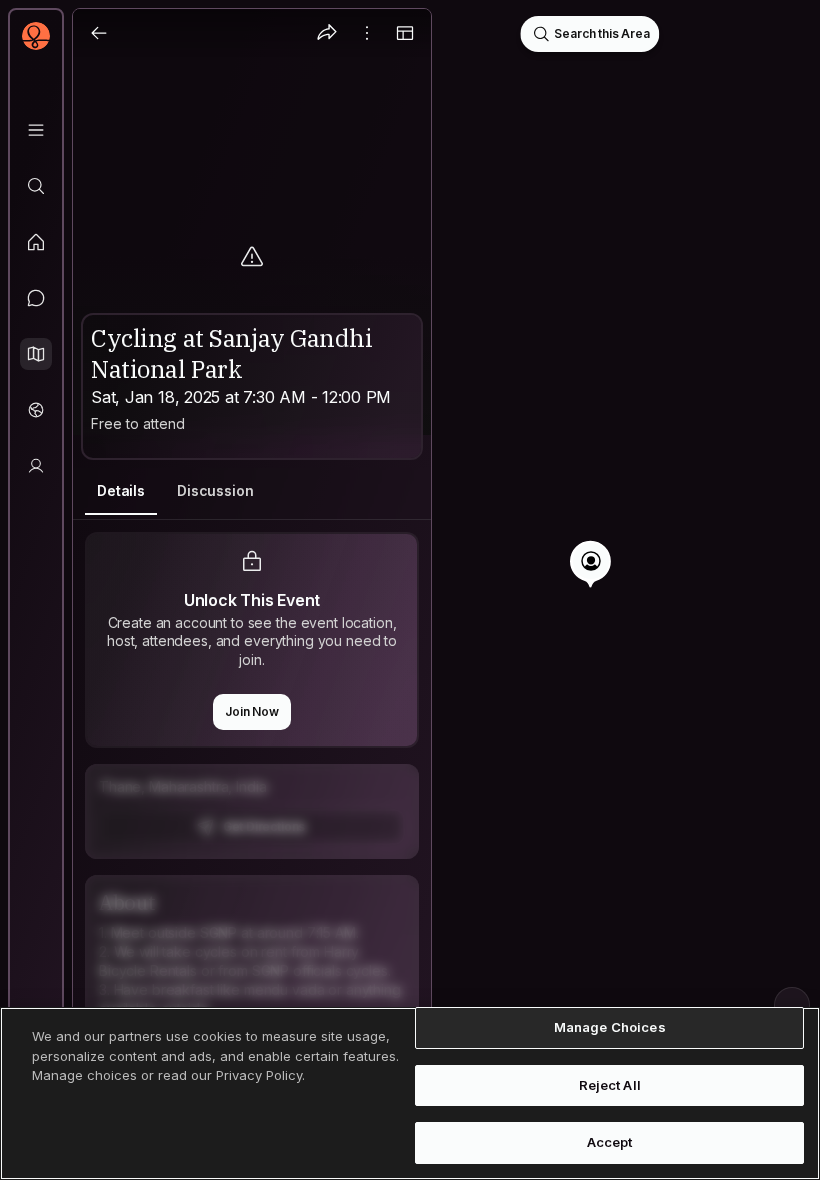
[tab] (121, 491)
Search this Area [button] (601, 33)
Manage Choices (610, 1027)
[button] (36, 354)
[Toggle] (405, 33)
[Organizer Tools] (367, 33)
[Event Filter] (792, 1005)
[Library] (36, 130)
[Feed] (36, 242)
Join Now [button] (252, 711)
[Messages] (36, 298)
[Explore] (36, 186)
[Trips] (36, 410)
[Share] (327, 33)
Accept (610, 1142)
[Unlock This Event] (252, 811)
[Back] (99, 33)
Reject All (610, 1085)
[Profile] (36, 466)
